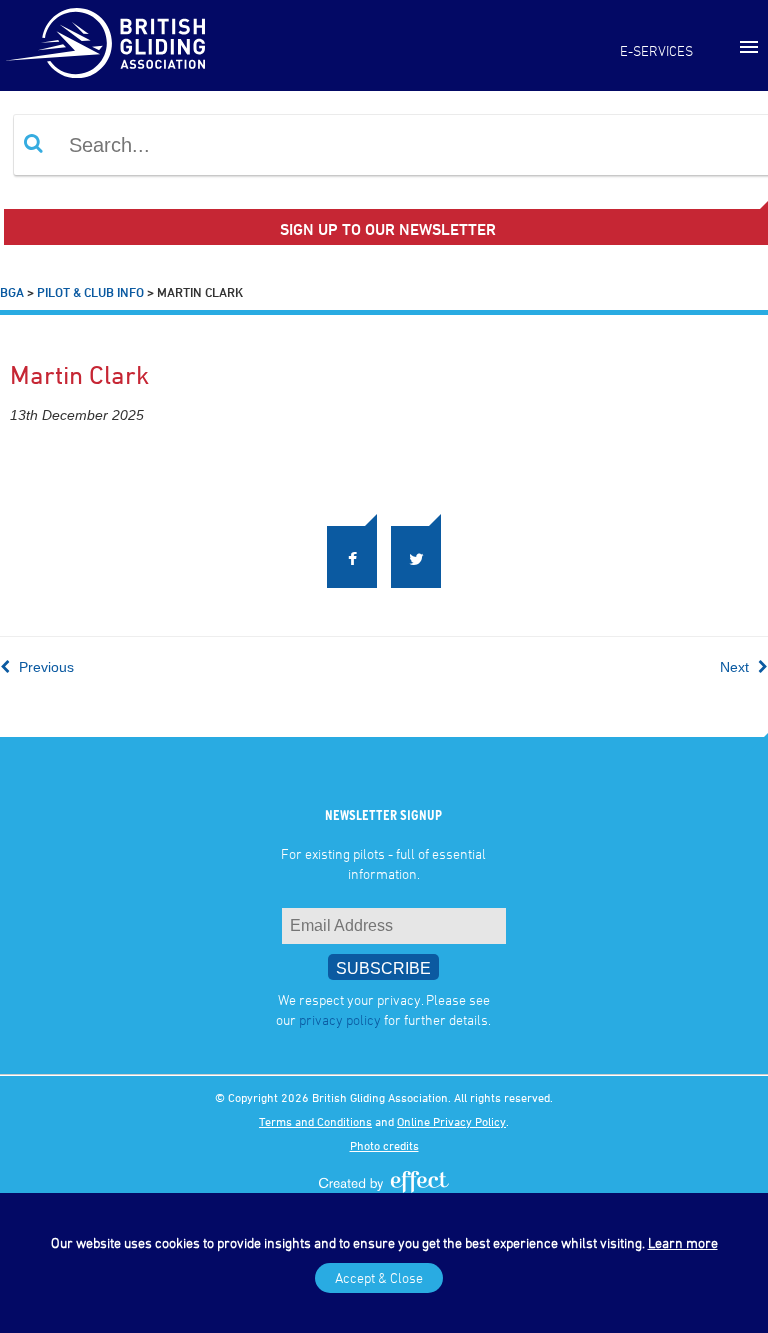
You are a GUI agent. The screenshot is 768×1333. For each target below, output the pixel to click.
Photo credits (384, 1145)
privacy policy (340, 1019)
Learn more (683, 1242)
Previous (44, 667)
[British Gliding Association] (105, 43)
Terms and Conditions (315, 1121)
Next (736, 667)
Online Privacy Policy (451, 1121)
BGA (12, 292)
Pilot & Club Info (90, 292)
